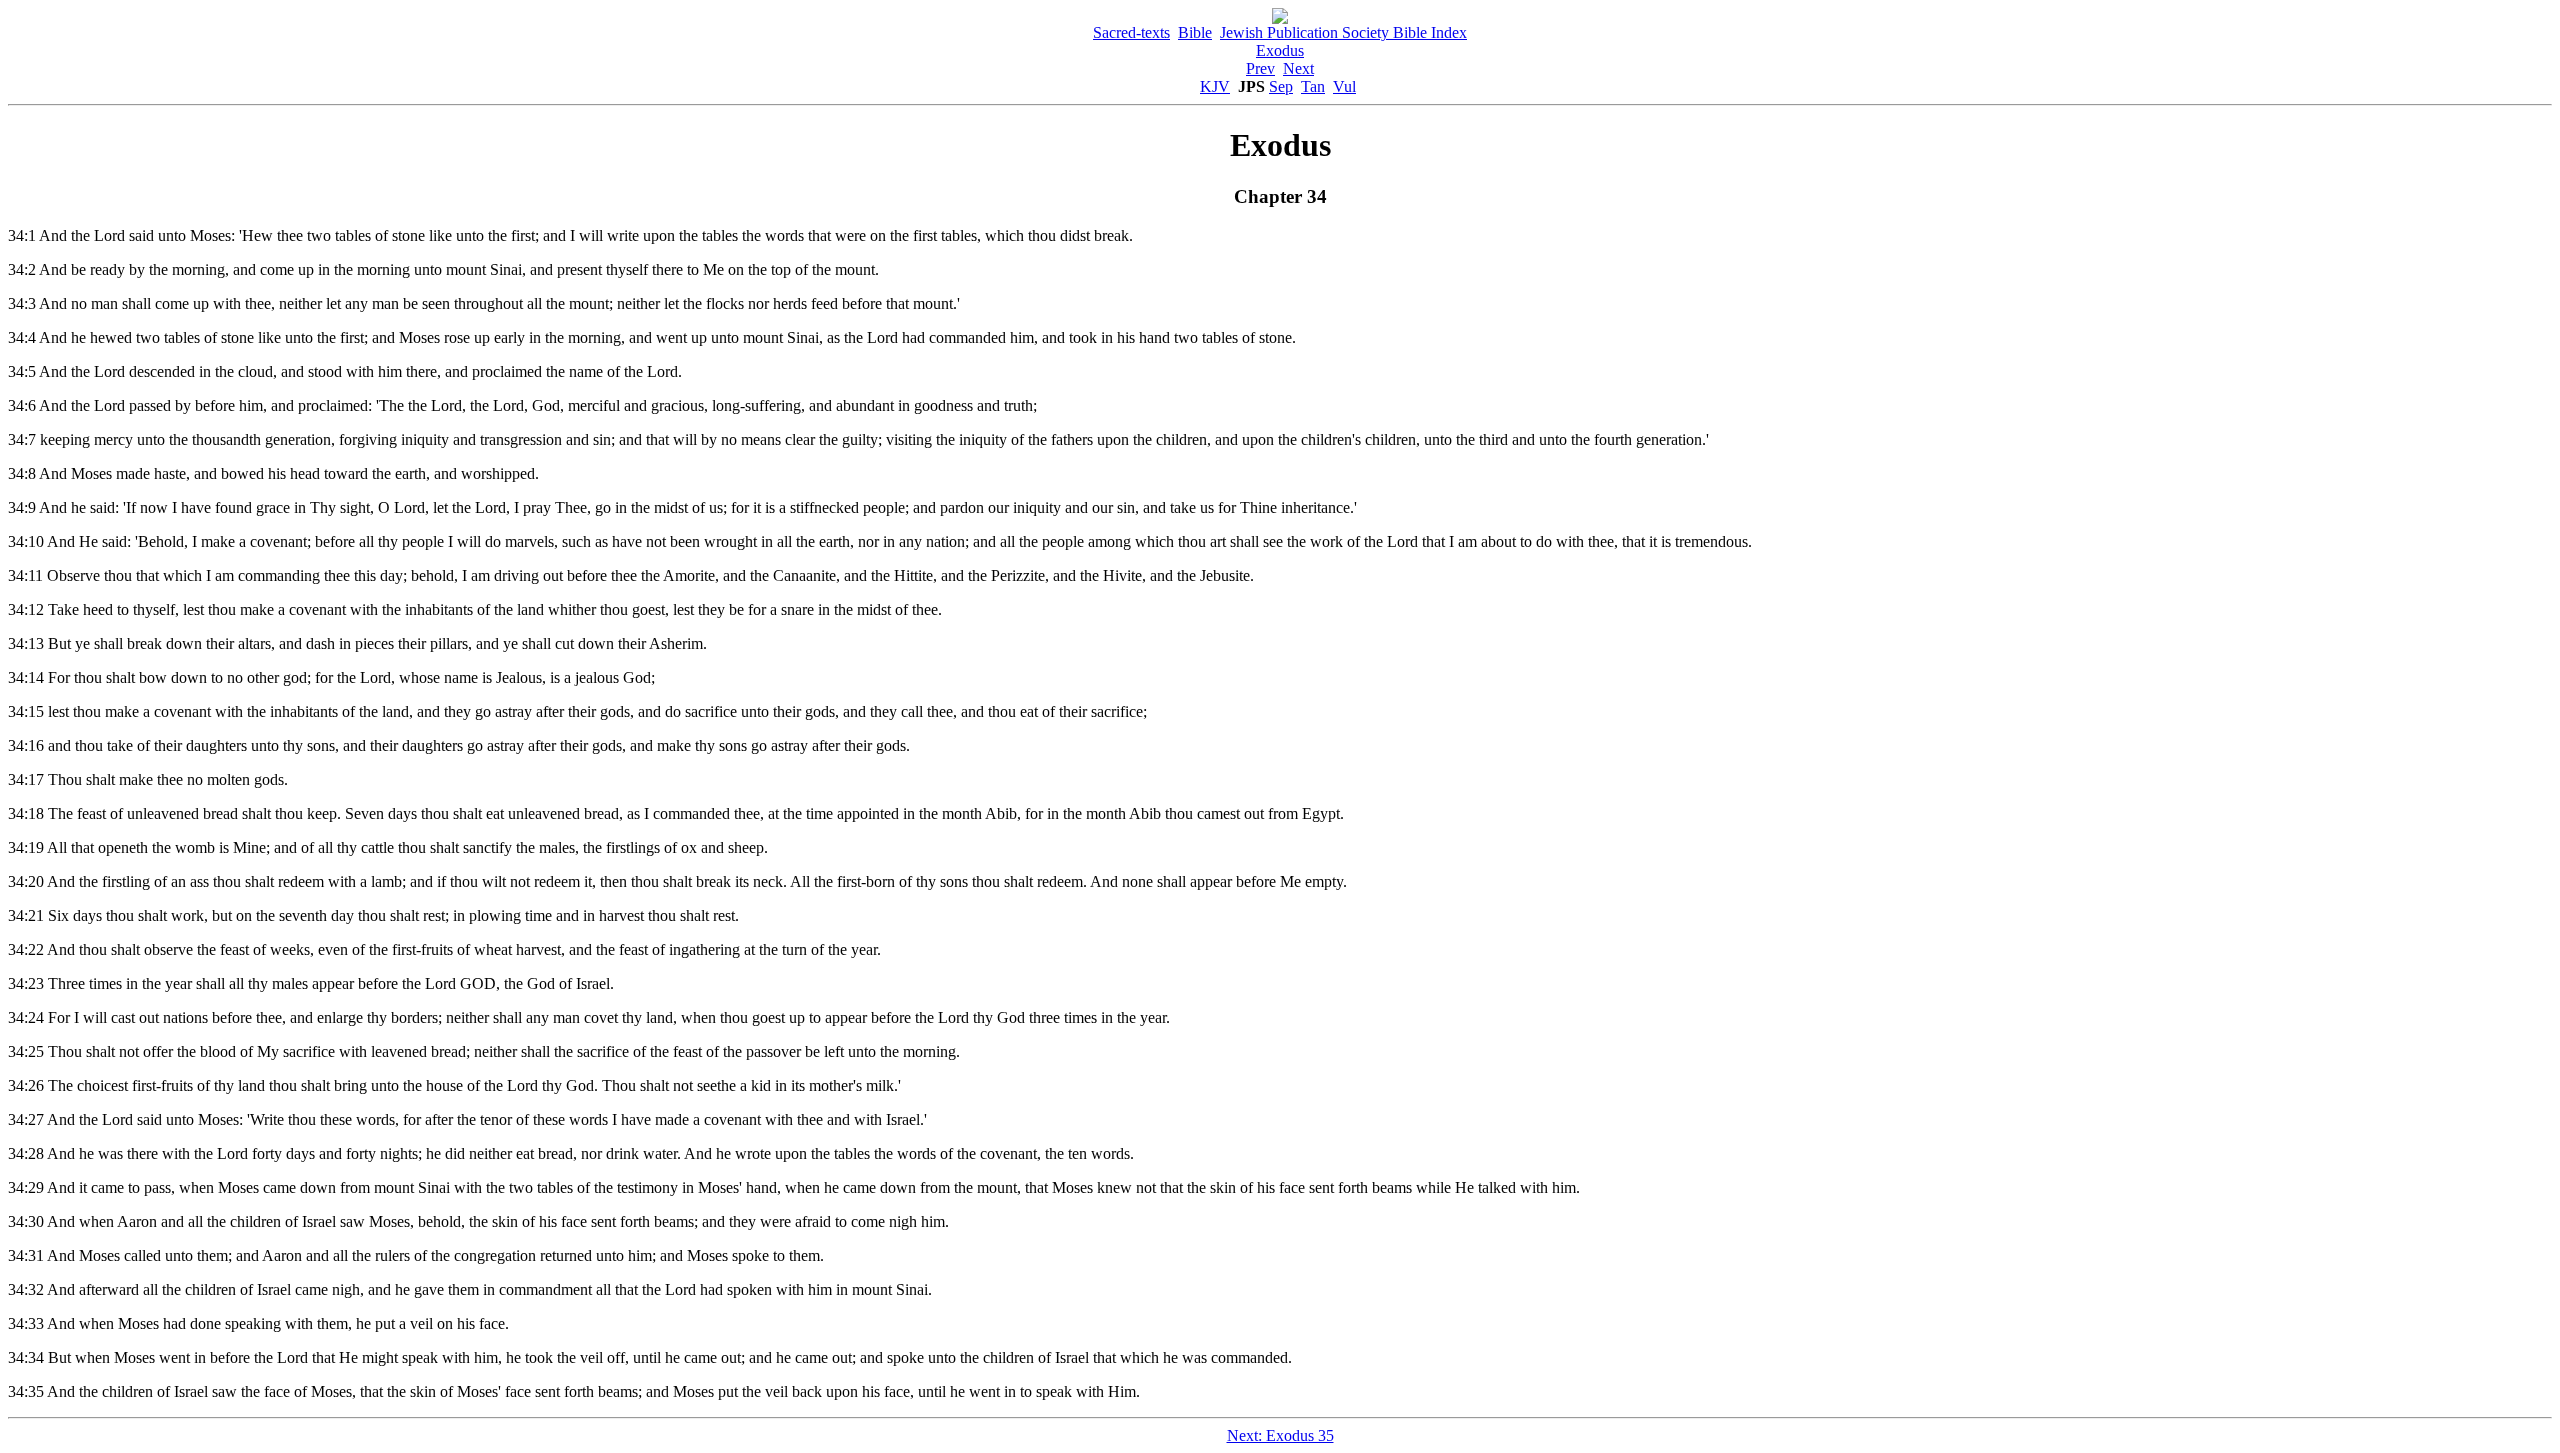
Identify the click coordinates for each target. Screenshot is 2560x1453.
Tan (1313, 86)
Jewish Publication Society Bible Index (1343, 32)
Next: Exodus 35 (1280, 1435)
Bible (1195, 32)
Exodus (1280, 50)
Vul (1344, 86)
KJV (1215, 86)
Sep (1281, 86)
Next (1298, 68)
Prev (1260, 68)
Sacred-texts (1131, 32)
